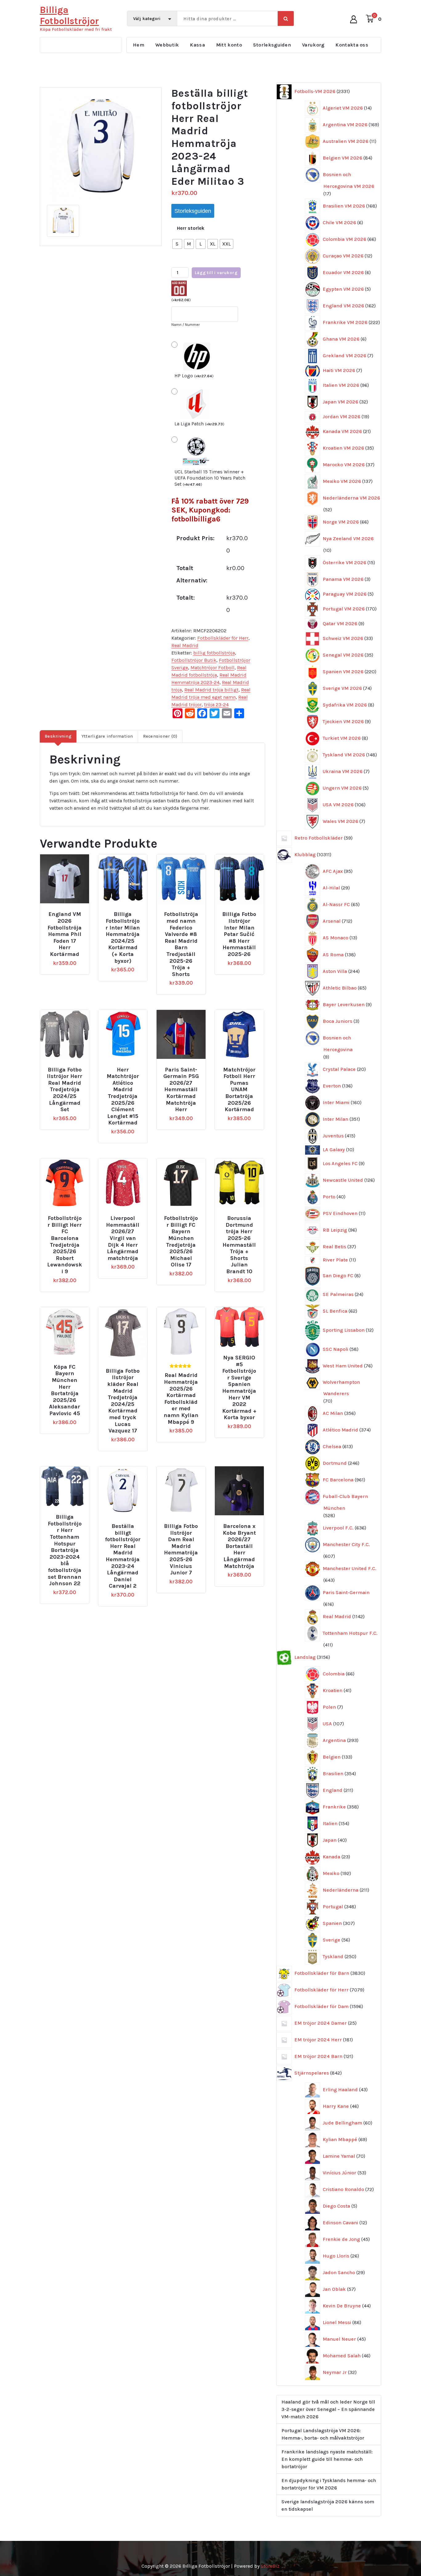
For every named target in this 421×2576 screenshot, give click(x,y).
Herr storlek (191, 228)
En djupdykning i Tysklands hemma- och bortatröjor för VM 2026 (329, 2484)
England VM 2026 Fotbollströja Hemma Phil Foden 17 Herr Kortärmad (65, 934)
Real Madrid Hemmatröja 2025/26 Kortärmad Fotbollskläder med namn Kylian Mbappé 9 (181, 1399)
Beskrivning (58, 736)
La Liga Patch (199, 424)
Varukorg (313, 45)
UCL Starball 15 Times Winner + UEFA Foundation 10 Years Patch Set (210, 478)
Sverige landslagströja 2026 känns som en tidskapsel (328, 2505)
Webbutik (167, 45)
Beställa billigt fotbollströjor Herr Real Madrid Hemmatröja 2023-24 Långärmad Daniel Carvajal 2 (123, 1556)
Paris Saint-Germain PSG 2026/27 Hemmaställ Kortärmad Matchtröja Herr (181, 1090)
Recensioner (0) (160, 736)
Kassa (197, 45)
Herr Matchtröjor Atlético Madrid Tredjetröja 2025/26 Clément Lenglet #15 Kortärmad (123, 1096)
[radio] (177, 244)
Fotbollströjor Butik (194, 660)
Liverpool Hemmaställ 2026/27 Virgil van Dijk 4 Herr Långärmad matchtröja (123, 1238)
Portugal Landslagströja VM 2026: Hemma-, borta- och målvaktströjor (323, 2434)
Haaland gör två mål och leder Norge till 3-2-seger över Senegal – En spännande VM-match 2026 (328, 2409)
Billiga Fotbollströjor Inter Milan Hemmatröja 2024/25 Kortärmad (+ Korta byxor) (123, 938)
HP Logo (194, 376)
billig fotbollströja (214, 653)
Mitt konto (229, 45)
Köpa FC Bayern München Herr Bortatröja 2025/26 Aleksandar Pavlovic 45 (65, 1390)
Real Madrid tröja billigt (211, 690)
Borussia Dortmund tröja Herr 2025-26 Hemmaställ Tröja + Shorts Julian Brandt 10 (239, 1245)
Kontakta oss (352, 45)
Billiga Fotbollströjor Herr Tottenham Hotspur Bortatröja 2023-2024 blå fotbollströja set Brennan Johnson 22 (65, 1550)
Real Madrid (185, 645)
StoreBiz (270, 2566)
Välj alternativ (69, 912)
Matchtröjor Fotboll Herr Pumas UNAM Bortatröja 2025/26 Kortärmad (239, 1090)
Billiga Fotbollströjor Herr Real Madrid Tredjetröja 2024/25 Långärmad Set (65, 1090)
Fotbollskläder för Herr (223, 638)
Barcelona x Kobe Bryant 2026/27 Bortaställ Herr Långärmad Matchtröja (239, 1546)
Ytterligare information (107, 736)
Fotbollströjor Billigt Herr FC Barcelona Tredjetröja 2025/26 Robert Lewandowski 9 (65, 1245)
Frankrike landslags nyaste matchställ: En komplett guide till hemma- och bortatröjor (327, 2459)
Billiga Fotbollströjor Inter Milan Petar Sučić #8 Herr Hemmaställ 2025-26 (239, 934)
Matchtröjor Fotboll (213, 668)
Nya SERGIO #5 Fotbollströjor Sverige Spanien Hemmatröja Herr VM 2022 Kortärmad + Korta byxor (239, 1388)
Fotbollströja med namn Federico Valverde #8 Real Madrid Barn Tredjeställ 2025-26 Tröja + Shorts (181, 944)
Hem (139, 45)
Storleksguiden (272, 45)
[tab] (58, 736)
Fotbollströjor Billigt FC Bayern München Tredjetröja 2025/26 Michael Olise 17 (181, 1241)
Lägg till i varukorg (216, 273)
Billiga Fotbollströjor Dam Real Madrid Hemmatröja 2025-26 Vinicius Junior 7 (181, 1549)
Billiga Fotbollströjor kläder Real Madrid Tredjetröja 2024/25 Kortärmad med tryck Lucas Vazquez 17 (123, 1401)
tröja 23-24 (216, 705)
